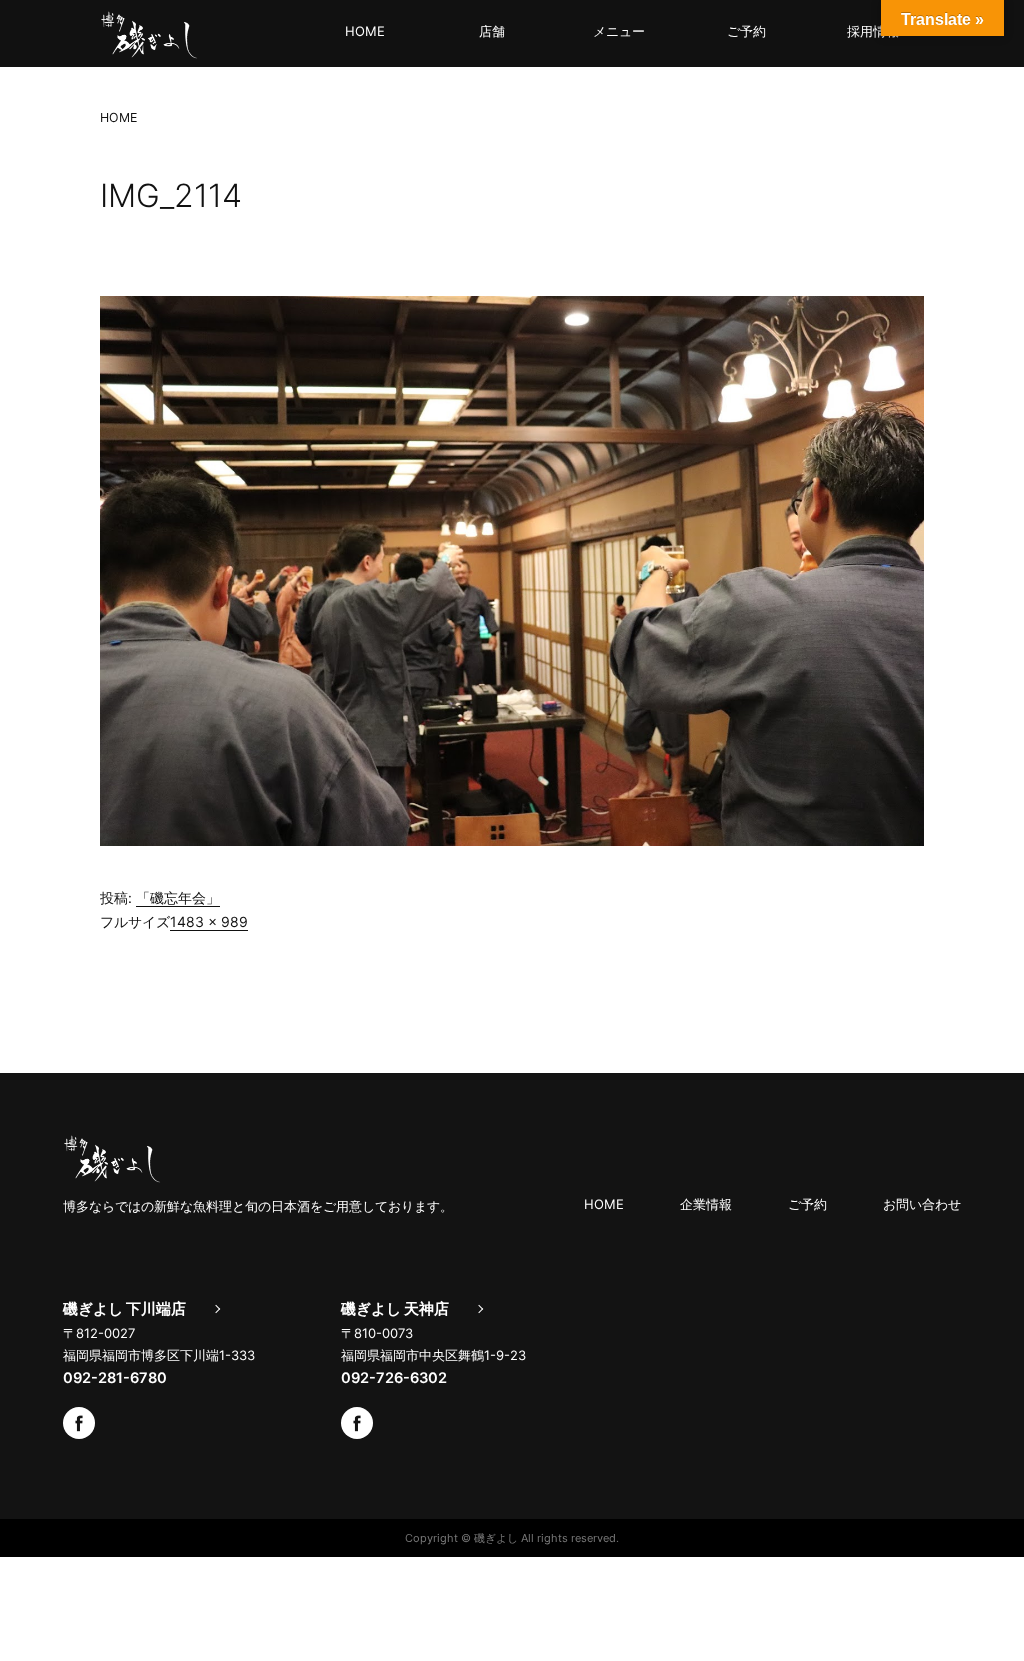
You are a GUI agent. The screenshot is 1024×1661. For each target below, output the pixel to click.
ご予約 (746, 31)
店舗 (492, 31)
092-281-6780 (115, 1378)
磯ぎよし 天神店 (395, 1309)
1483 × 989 (209, 921)
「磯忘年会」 (178, 897)
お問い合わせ (922, 1204)
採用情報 (873, 31)
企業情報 (706, 1204)
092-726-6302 (394, 1378)
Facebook (79, 1423)
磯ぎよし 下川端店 (124, 1309)
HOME (365, 31)
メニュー (619, 31)
